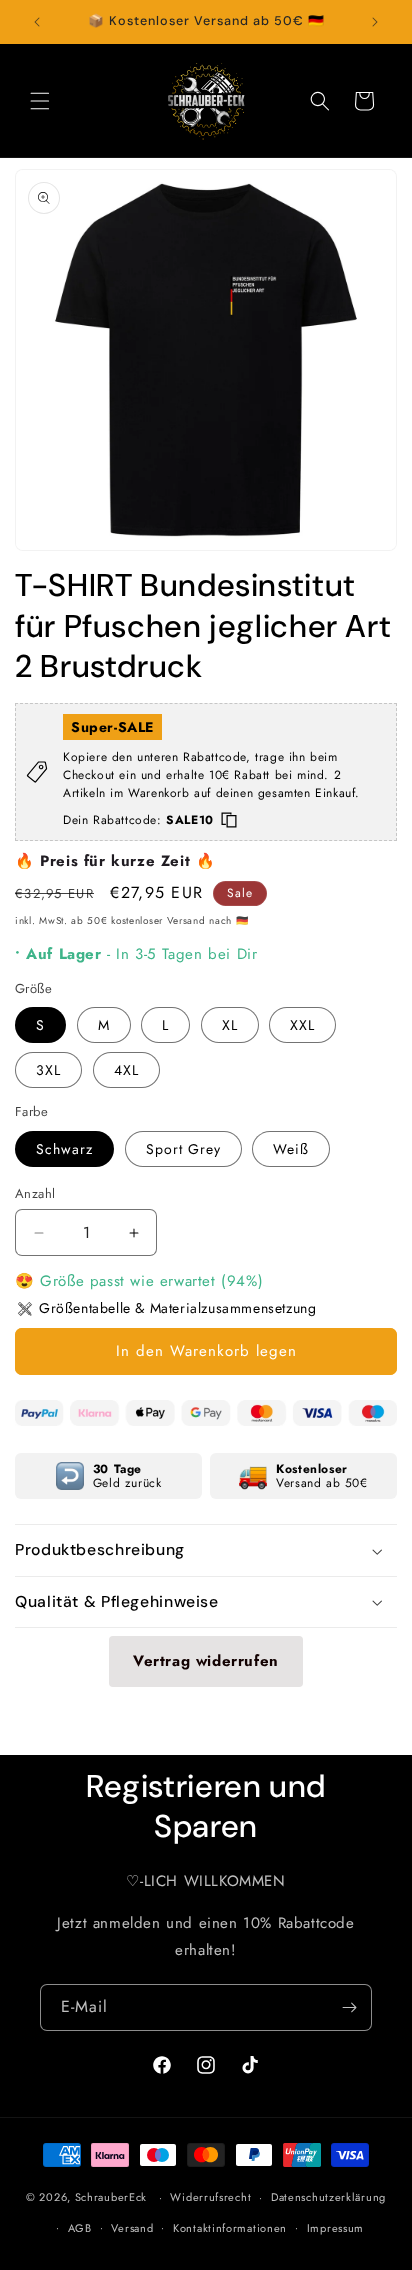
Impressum (335, 2228)
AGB (80, 2228)
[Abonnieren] (349, 2007)
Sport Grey (183, 1149)
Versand (132, 2228)
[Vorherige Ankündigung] (37, 22)
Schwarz (64, 1149)
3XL (48, 1070)
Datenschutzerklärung (328, 2197)
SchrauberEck (111, 2197)
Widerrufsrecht (210, 2197)
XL (230, 1025)
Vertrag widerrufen (206, 1661)
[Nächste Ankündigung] (375, 22)
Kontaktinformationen (230, 2228)
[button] (40, 101)
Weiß (291, 1149)
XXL (302, 1025)
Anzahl (35, 1193)
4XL (126, 1070)
